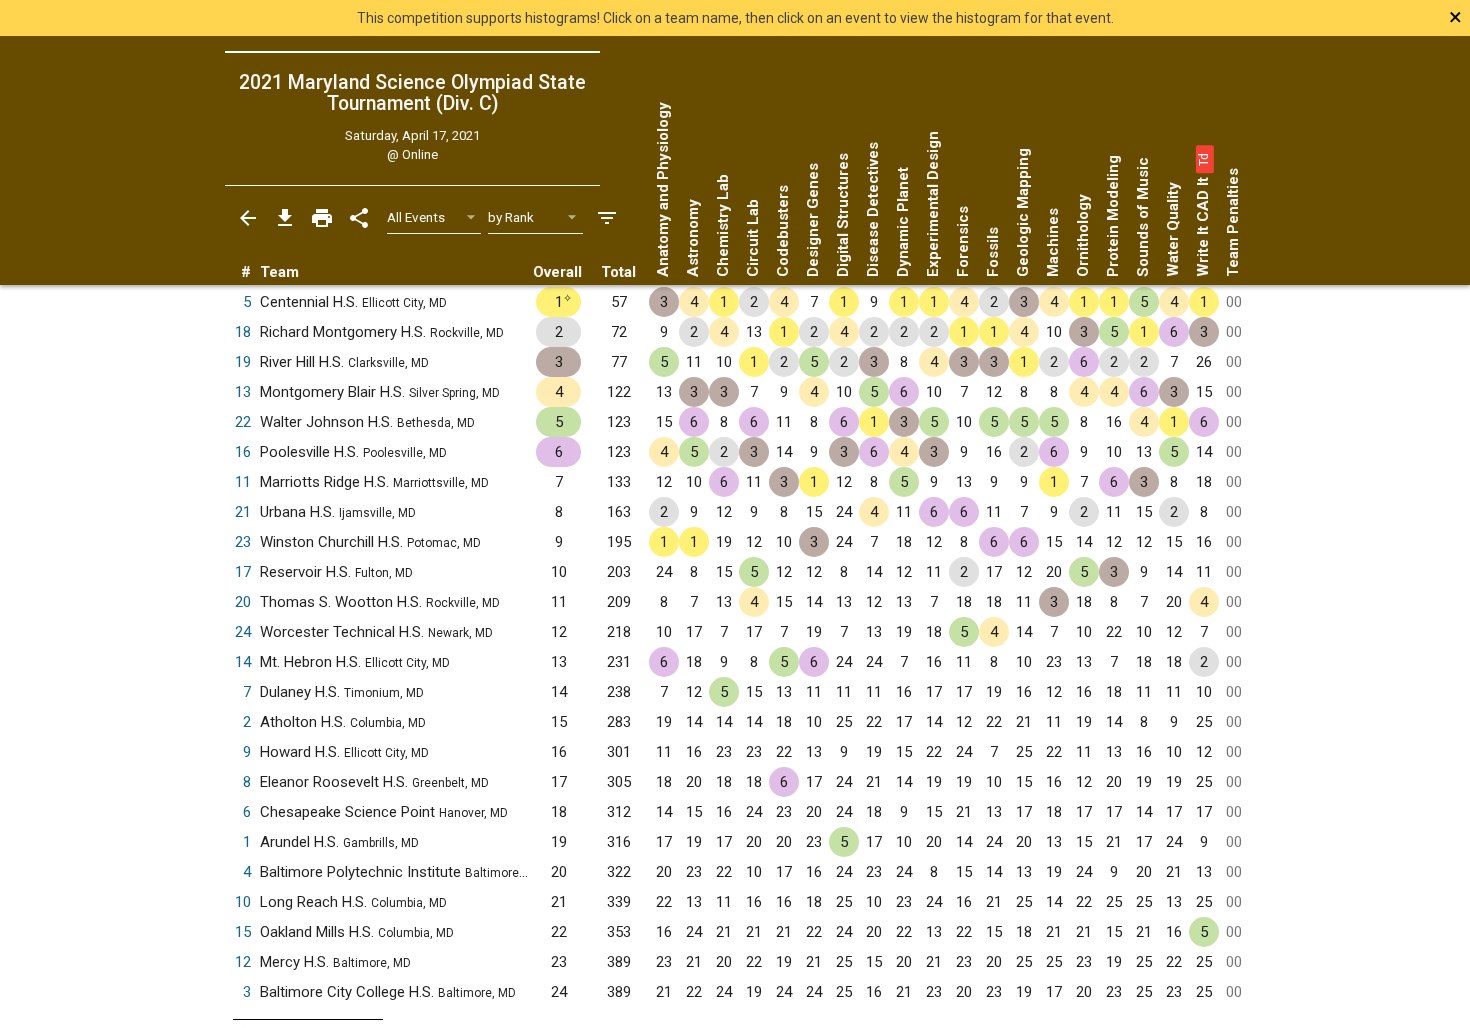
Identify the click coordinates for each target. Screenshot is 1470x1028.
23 (243, 542)
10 (243, 902)
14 (243, 662)
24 (243, 632)
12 (243, 962)
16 (243, 452)
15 (243, 932)
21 (243, 512)
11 (243, 482)
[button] (1203, 159)
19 (243, 362)
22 (243, 422)
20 (243, 602)
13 (243, 392)
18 (243, 332)
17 (243, 572)
